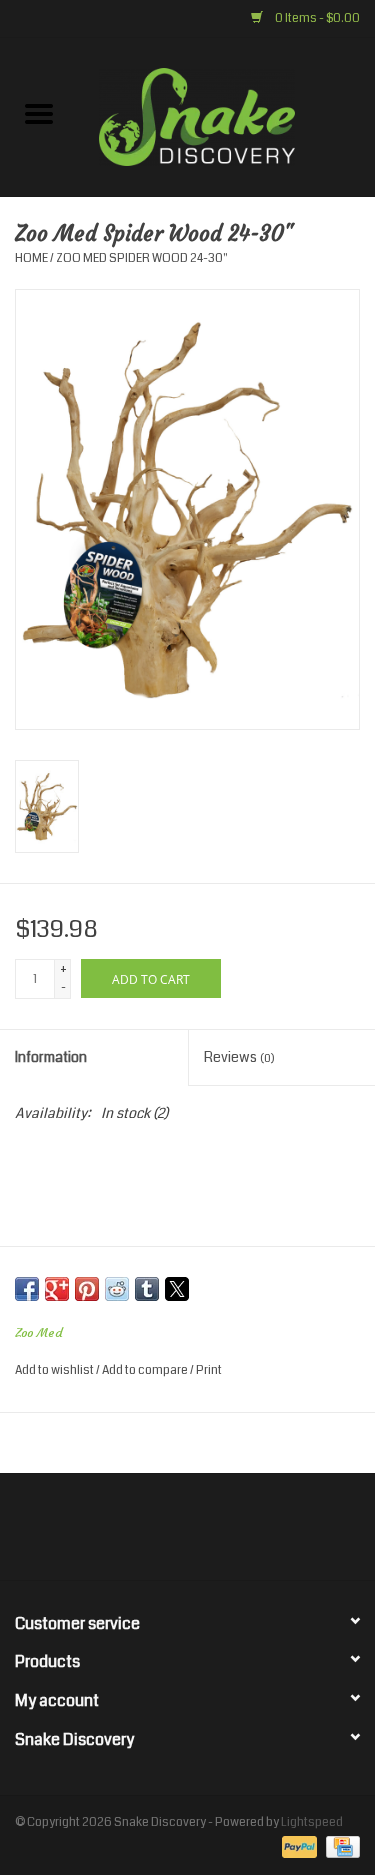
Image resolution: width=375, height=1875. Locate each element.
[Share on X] (177, 1289)
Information (51, 1057)
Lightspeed (312, 1822)
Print (209, 1370)
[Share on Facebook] (27, 1289)
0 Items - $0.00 (316, 18)
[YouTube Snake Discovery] (205, 1534)
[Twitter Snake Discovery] (170, 1534)
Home (31, 258)
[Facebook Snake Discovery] (135, 1534)
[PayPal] (297, 1847)
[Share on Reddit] (117, 1289)
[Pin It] (87, 1289)
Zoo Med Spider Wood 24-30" (142, 258)
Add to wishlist (55, 1370)
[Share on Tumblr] (147, 1289)
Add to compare (146, 1370)
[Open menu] (39, 113)
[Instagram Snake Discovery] (240, 1534)
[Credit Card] (339, 1847)
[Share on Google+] (57, 1289)
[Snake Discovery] (227, 116)
